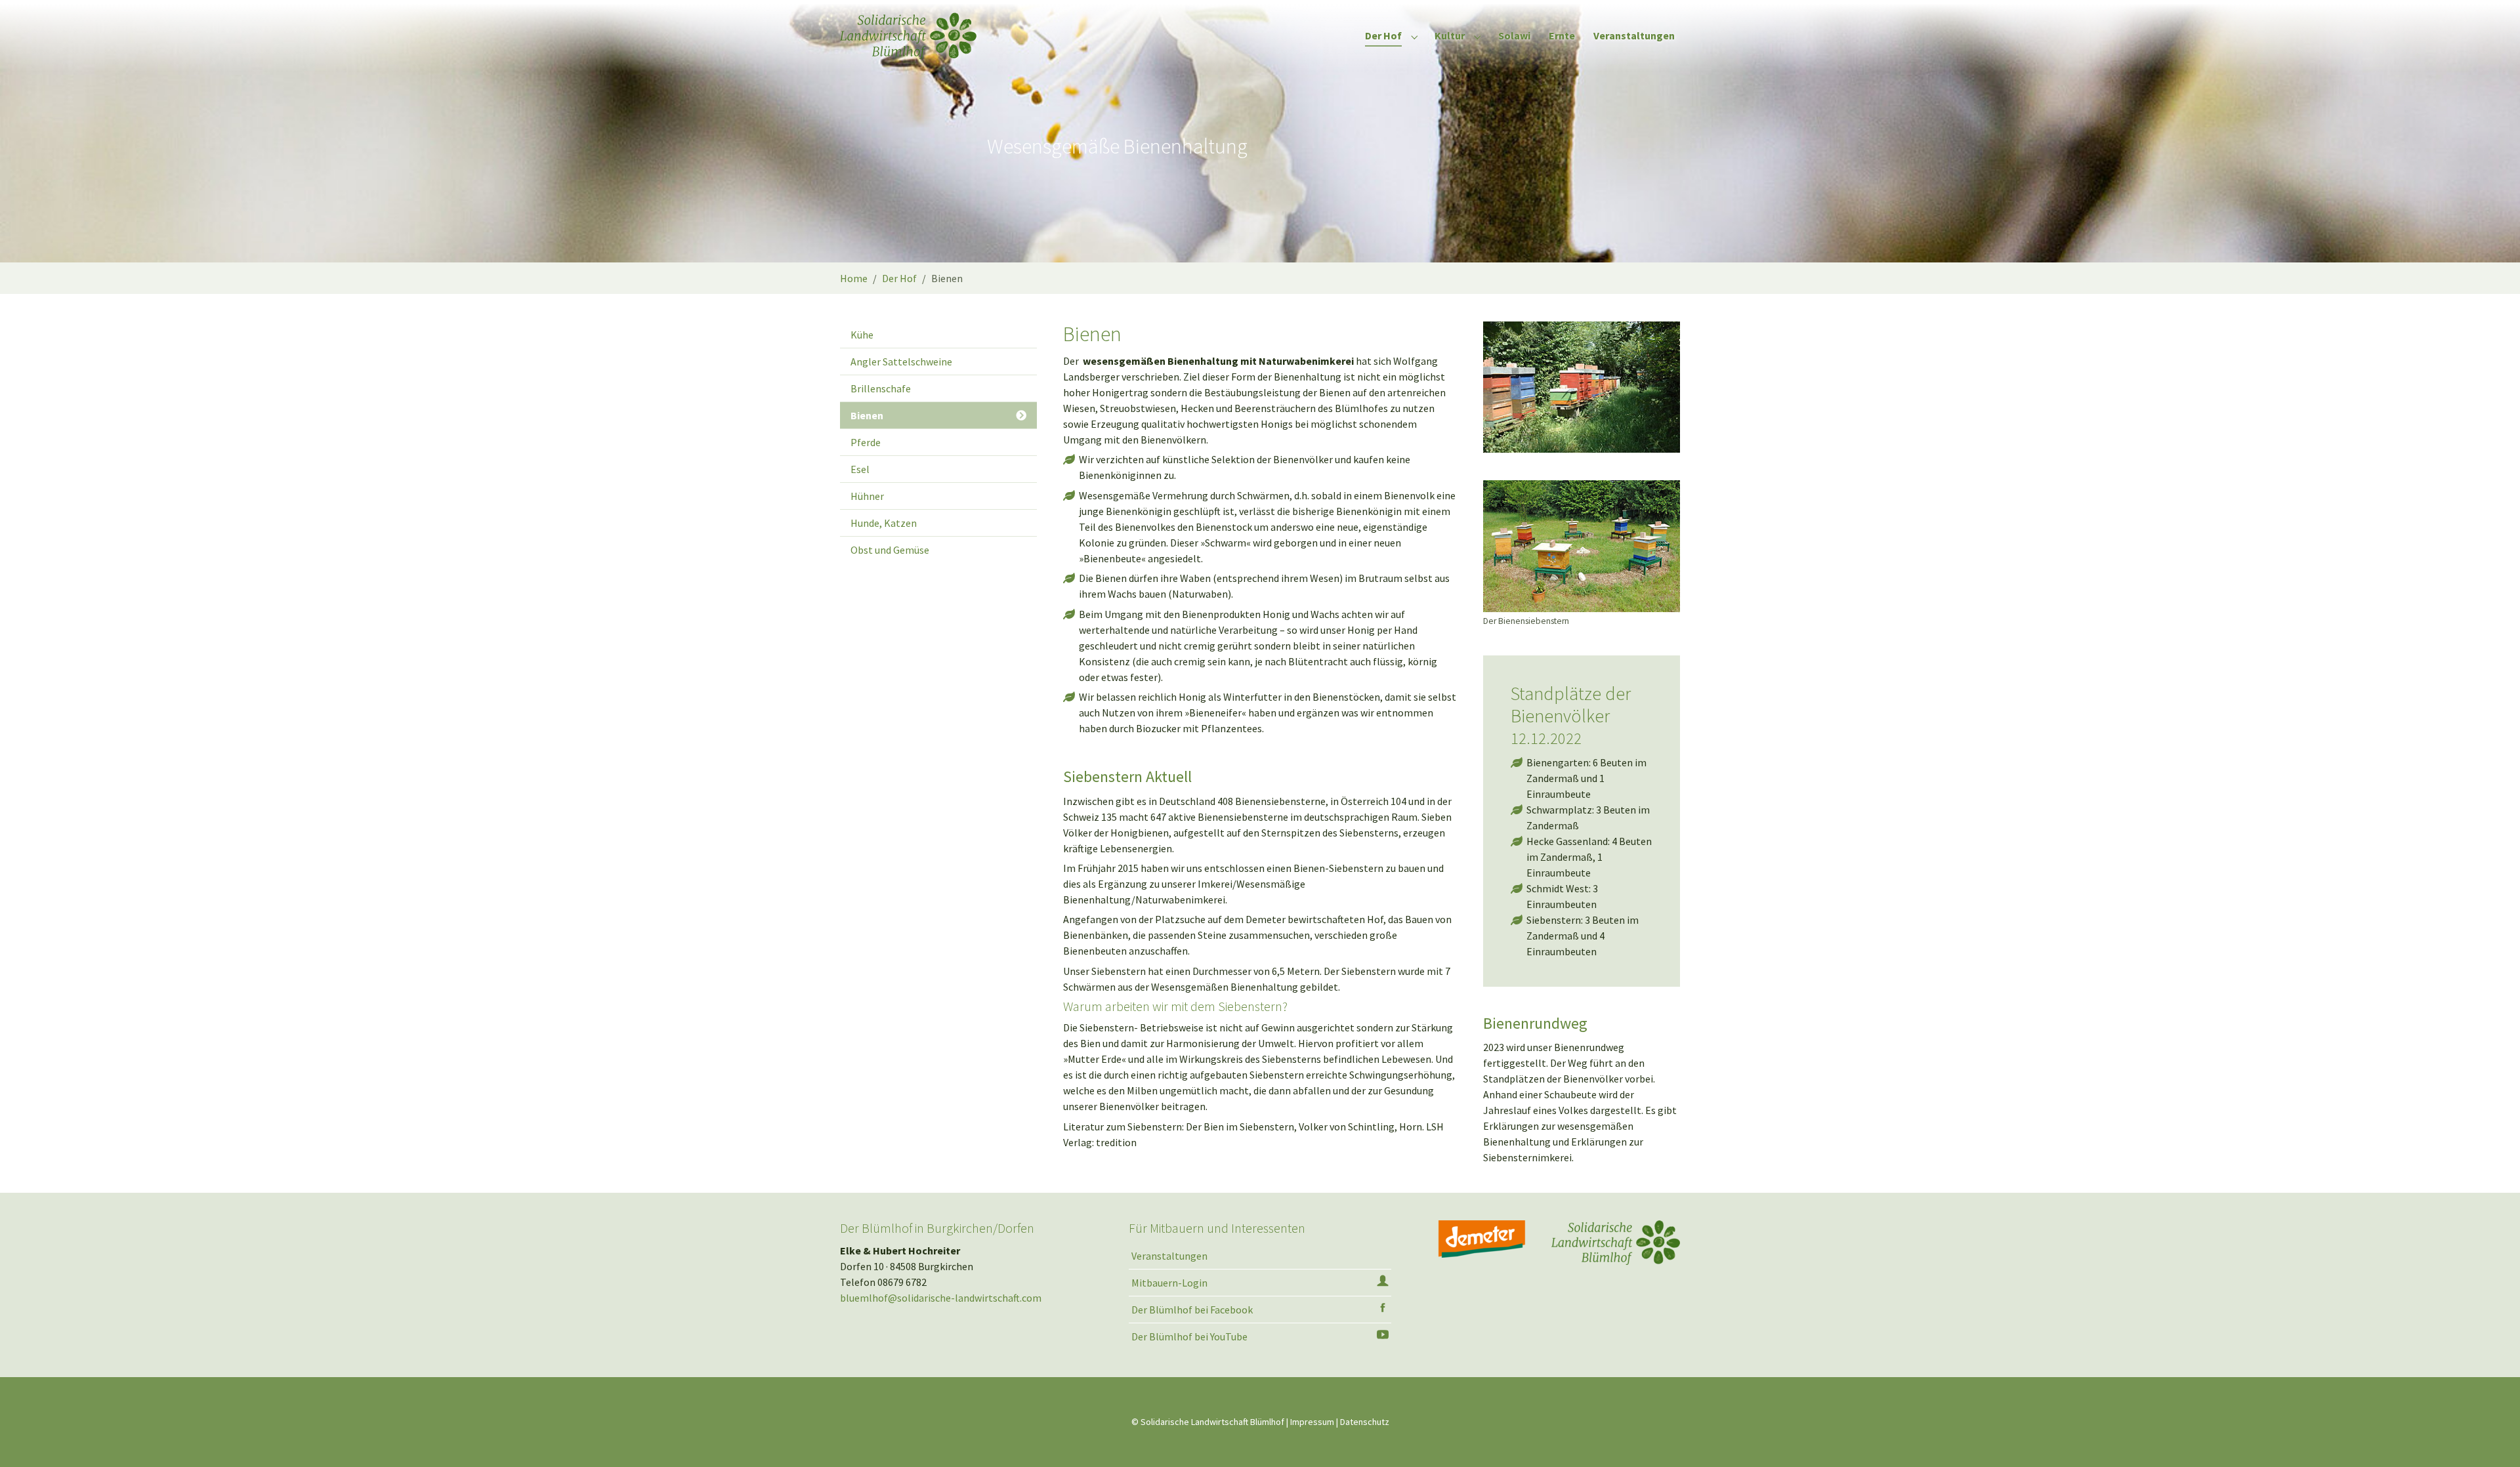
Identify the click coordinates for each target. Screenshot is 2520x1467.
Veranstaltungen (1169, 1256)
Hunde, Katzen (884, 523)
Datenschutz (1365, 1422)
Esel (860, 469)
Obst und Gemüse (890, 550)
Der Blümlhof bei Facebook (1192, 1310)
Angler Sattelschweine (901, 362)
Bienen (867, 415)
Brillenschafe (881, 388)
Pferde (866, 442)
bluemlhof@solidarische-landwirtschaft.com (941, 1298)
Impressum (1312, 1422)
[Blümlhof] (908, 36)
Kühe (862, 335)
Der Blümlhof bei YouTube (1189, 1336)
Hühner (867, 496)
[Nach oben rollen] (2491, 1438)
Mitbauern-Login (1169, 1283)
